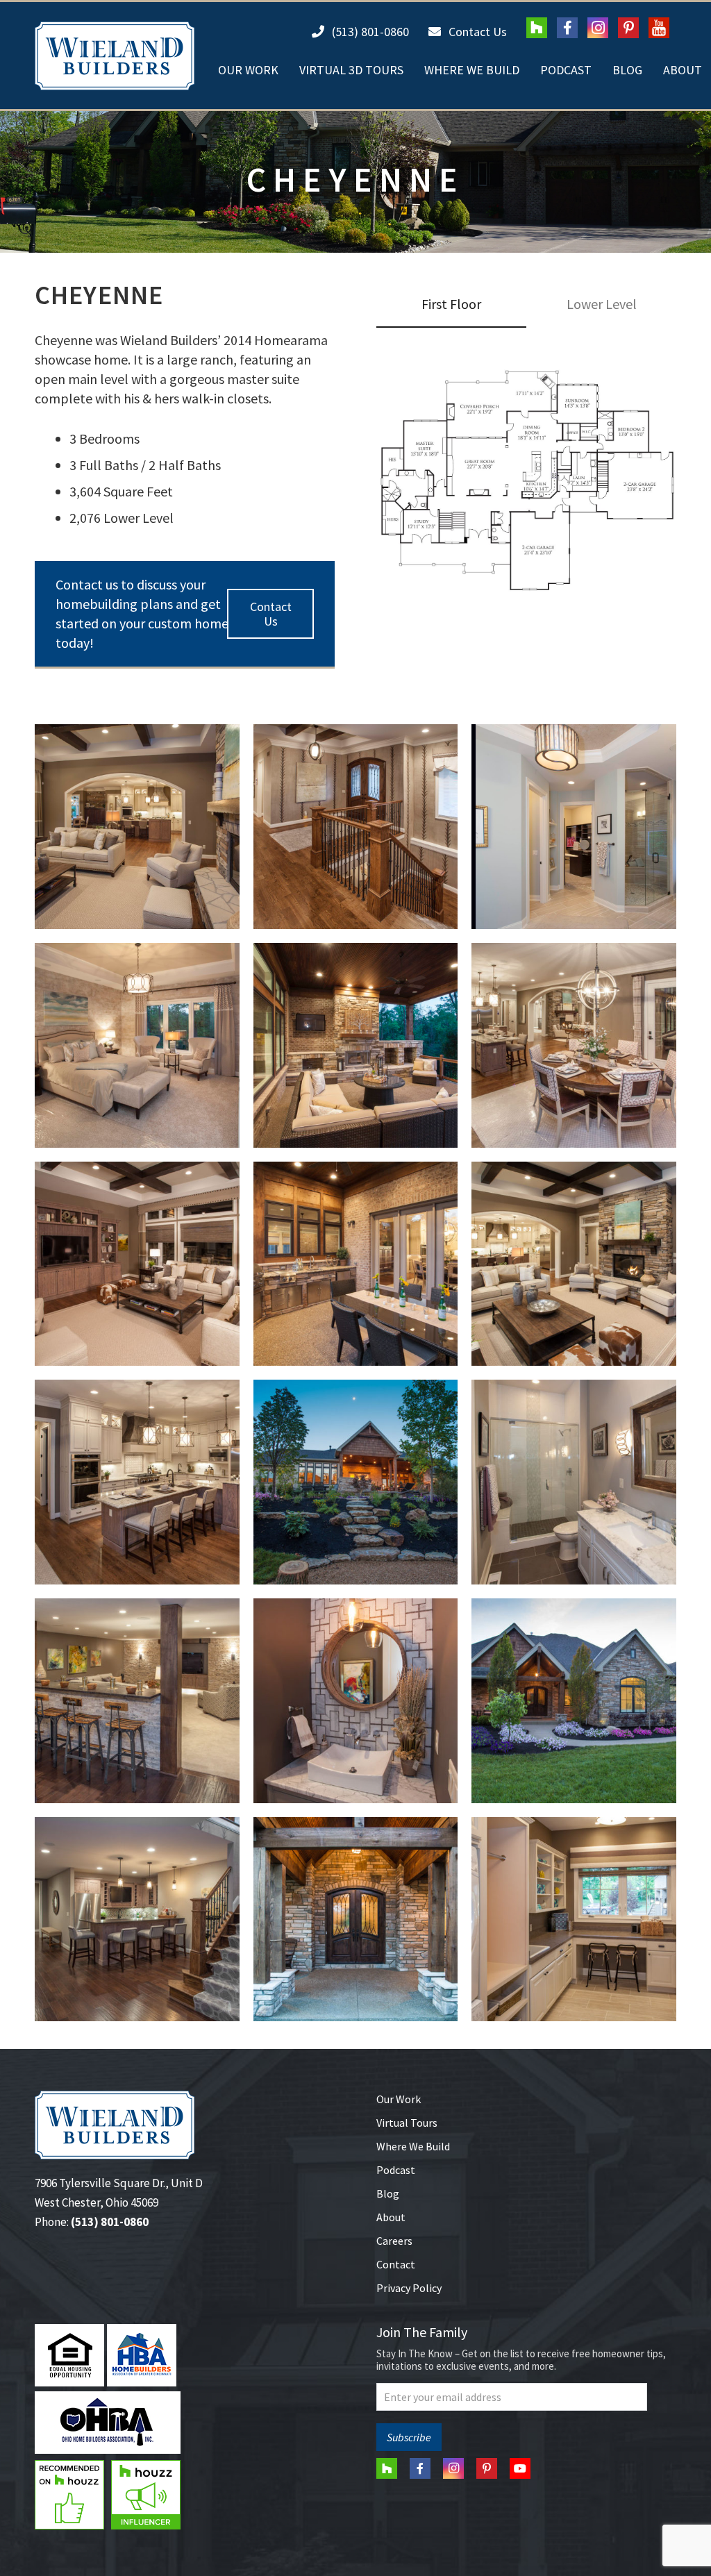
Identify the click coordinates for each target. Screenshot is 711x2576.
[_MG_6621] (356, 1045)
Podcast (396, 2170)
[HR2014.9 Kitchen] (137, 1482)
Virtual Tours (407, 2123)
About (391, 2217)
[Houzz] (537, 28)
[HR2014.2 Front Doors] (356, 1920)
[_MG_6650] (356, 827)
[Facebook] (567, 28)
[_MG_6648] (574, 827)
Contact (396, 2264)
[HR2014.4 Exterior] (574, 1701)
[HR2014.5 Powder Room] (356, 1701)
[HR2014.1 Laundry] (574, 1920)
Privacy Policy (409, 2288)
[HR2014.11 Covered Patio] (356, 1264)
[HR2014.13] (137, 1264)
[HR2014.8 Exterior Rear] (356, 1482)
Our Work (399, 2099)
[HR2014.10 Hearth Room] (574, 1264)
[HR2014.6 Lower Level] (137, 1701)
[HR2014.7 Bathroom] (574, 1482)
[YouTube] (659, 28)
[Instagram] (598, 28)
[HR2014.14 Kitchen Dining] (574, 1045)
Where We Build (413, 2146)
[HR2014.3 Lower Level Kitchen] (137, 1920)
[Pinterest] (628, 28)
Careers (394, 2241)
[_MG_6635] (137, 1045)
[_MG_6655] (137, 827)
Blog (388, 2193)
